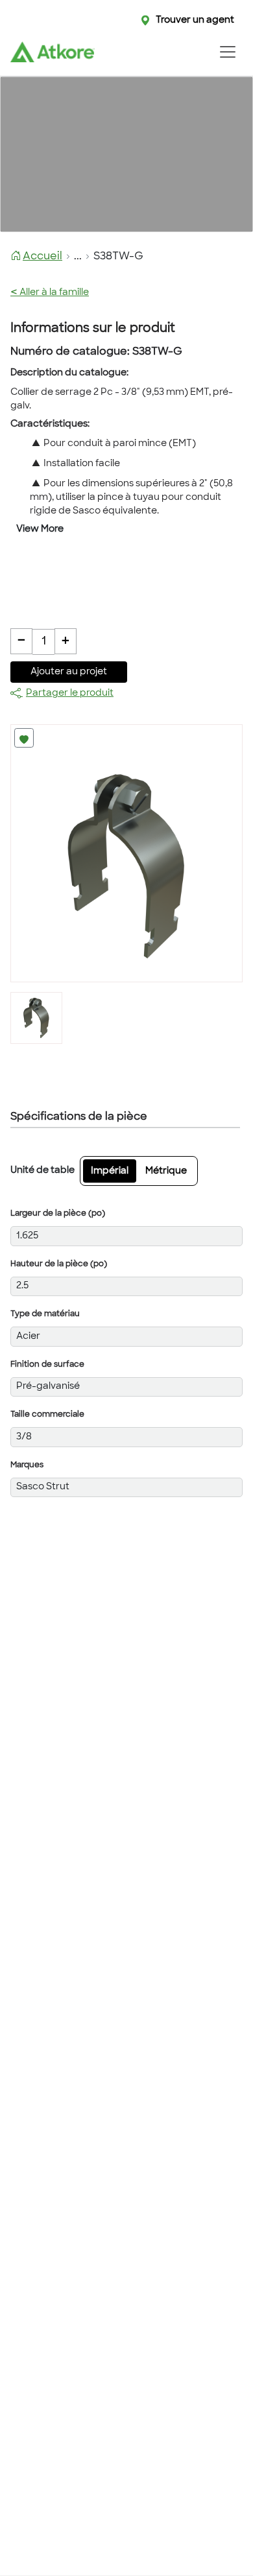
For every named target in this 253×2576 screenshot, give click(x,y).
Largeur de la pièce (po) (58, 1214)
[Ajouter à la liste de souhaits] (24, 738)
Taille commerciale (47, 1415)
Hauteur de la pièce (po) (59, 1264)
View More (40, 529)
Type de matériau (45, 1314)
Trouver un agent (195, 20)
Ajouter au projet (69, 672)
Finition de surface (47, 1365)
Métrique (166, 1171)
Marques (27, 1465)
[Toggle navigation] (227, 52)
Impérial (110, 1171)
